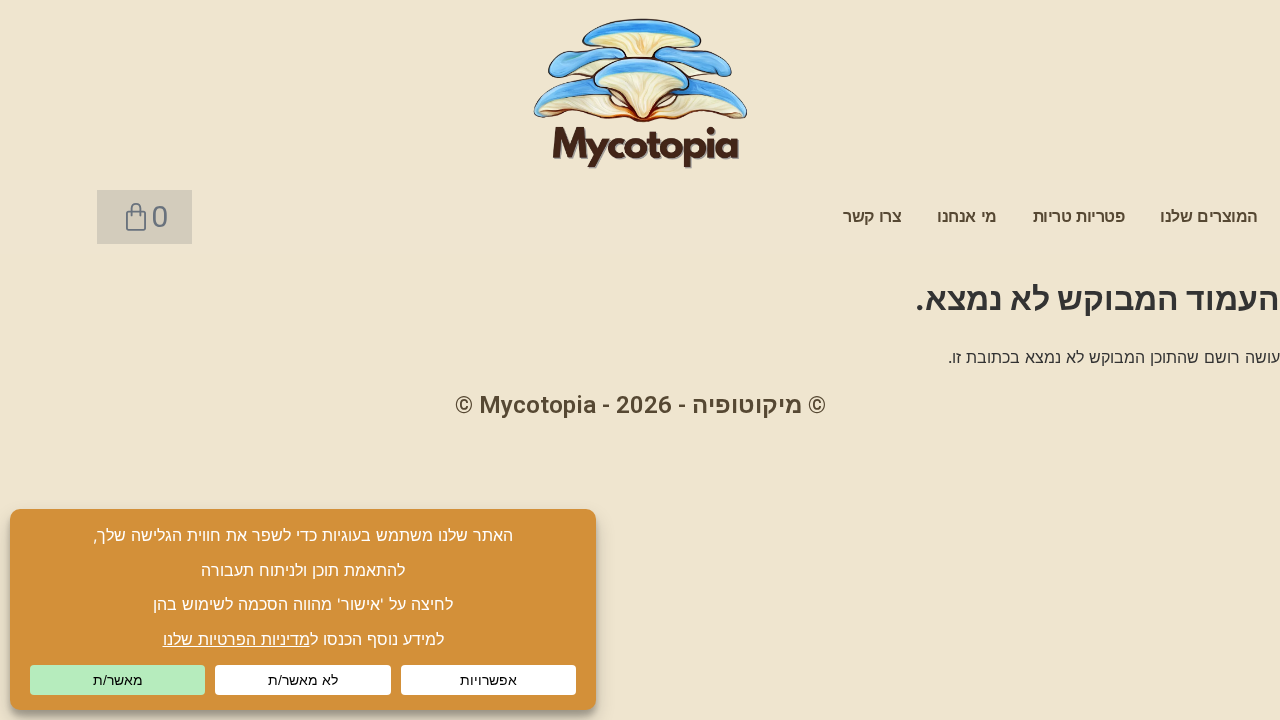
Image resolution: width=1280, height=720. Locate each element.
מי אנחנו (967, 216)
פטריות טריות (1079, 216)
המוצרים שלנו (1209, 216)
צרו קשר (872, 216)
